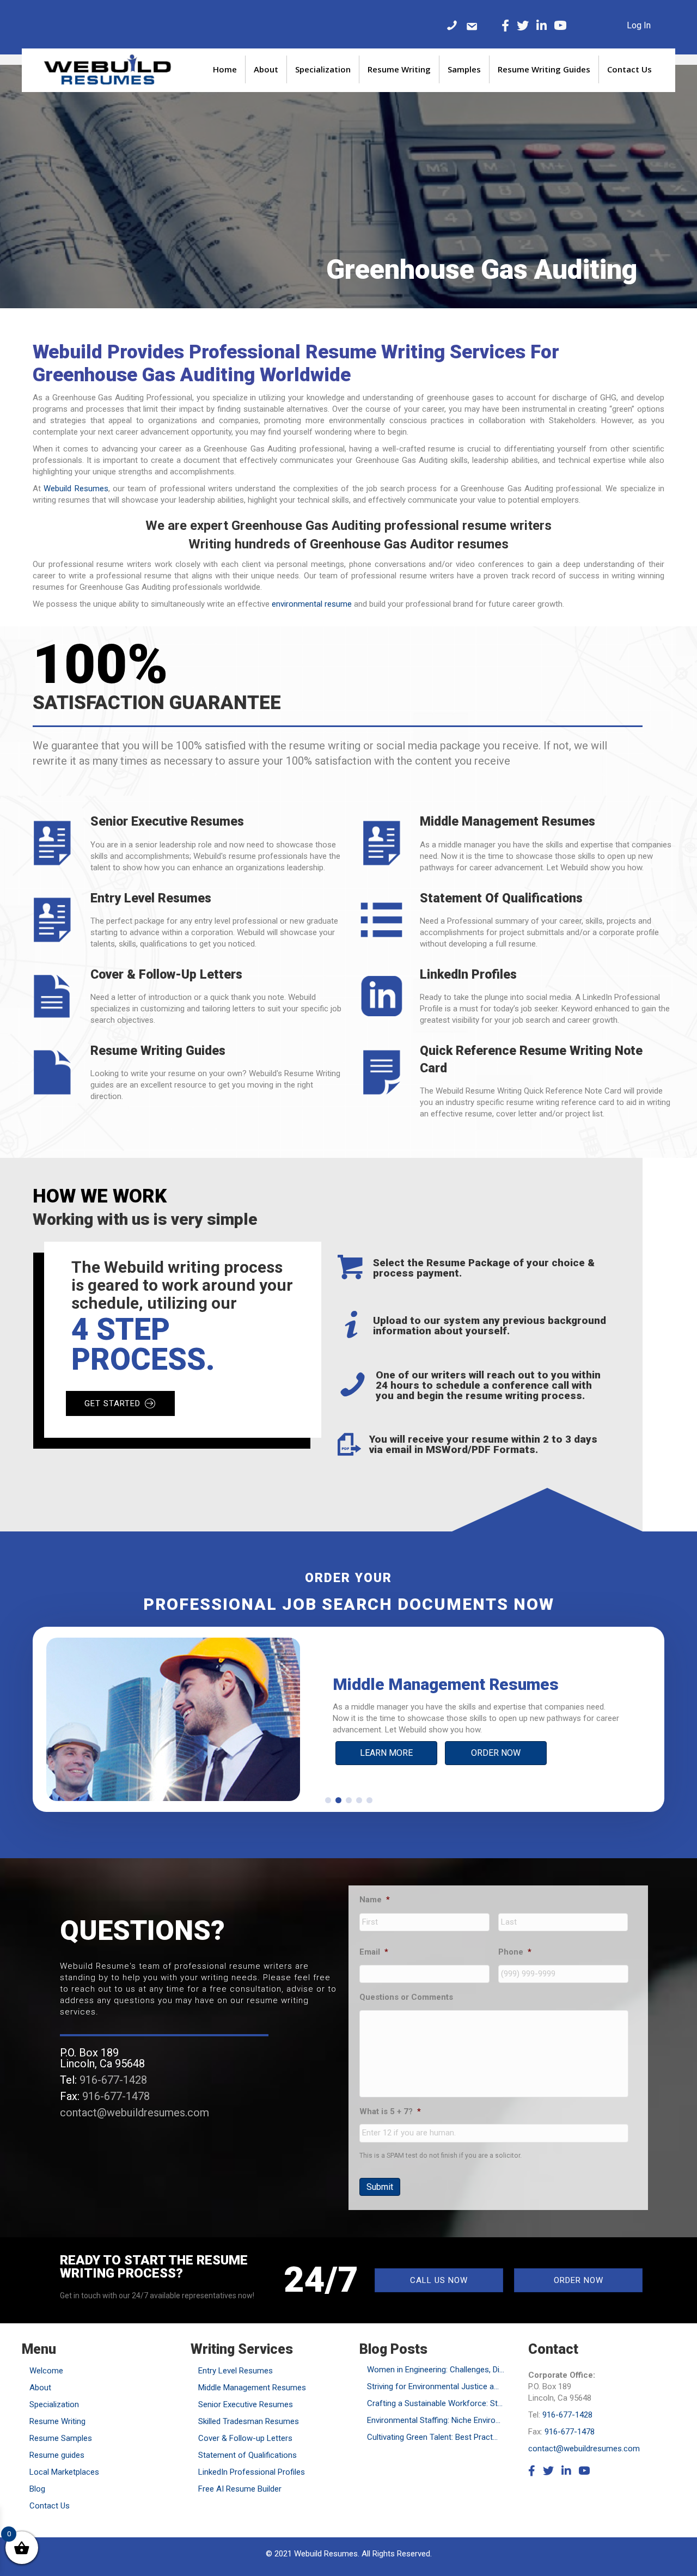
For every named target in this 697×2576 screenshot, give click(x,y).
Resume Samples (61, 2438)
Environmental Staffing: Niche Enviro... (434, 2420)
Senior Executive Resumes (246, 2404)
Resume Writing (399, 69)
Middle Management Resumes (252, 2388)
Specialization (323, 69)
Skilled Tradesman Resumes (249, 2421)
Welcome (46, 2371)
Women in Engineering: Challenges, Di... (436, 2370)
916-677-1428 (113, 2080)
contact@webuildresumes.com (134, 2113)
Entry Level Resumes (236, 2371)
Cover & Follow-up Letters (245, 2438)
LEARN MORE (386, 1753)
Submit (380, 2187)
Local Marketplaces (64, 2472)
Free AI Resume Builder (240, 2489)
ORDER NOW (496, 1753)
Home (225, 69)
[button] (328, 1800)
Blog (37, 2489)
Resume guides (57, 2455)
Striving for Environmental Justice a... (433, 2386)
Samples (464, 69)
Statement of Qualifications (247, 2455)
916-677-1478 (116, 2096)
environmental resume (312, 604)
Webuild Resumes (76, 489)
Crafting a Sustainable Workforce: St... (435, 2403)
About (266, 69)
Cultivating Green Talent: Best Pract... (432, 2437)
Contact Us (629, 69)
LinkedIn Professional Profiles (252, 2472)
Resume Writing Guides (544, 69)
